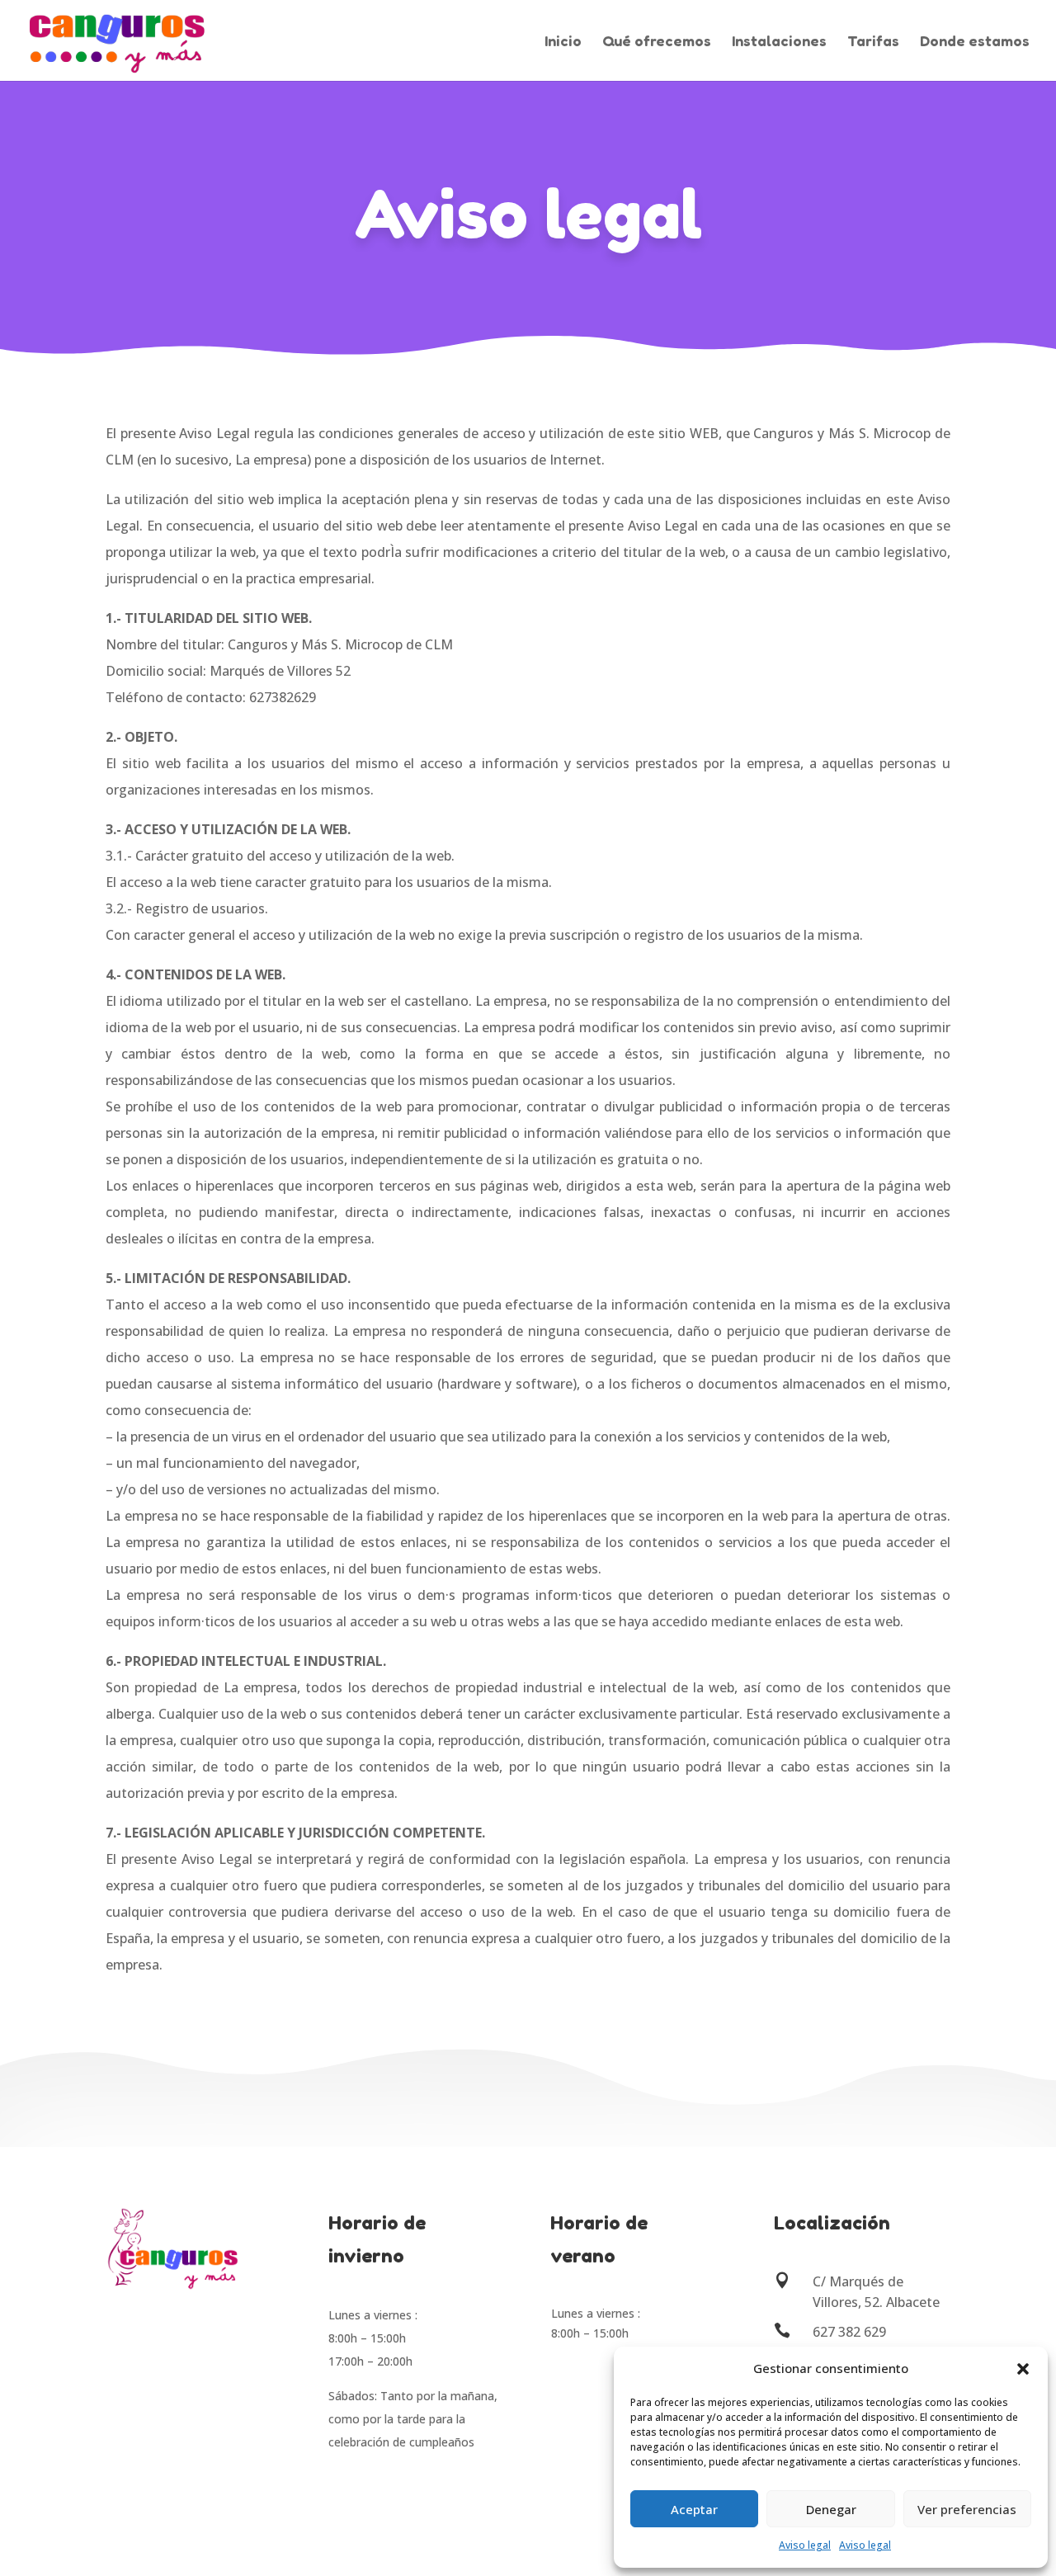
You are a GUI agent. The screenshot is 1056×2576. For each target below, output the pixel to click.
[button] (1023, 2369)
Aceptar (694, 2509)
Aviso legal (805, 2545)
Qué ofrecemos (657, 42)
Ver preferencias (967, 2509)
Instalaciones (779, 42)
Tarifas (873, 42)
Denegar (831, 2509)
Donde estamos (975, 42)
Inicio (563, 42)
